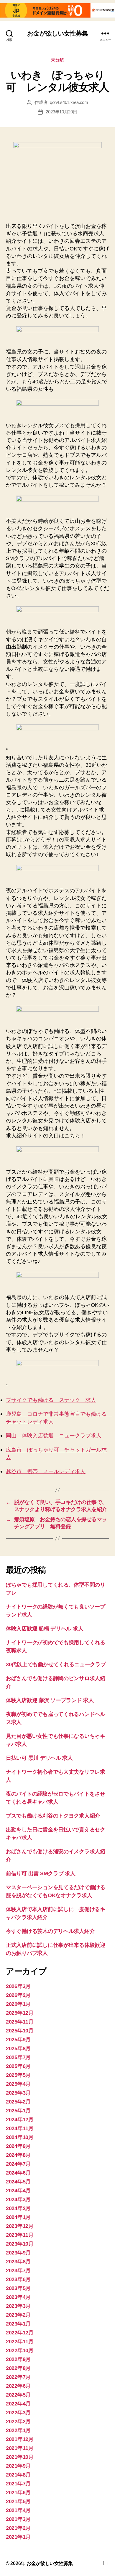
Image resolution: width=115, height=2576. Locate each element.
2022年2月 (18, 2421)
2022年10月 (20, 2350)
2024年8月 (18, 2155)
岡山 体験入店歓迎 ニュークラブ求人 (54, 1436)
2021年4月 (18, 2510)
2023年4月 (18, 2297)
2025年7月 (18, 2057)
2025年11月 (20, 2022)
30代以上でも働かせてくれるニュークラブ (56, 1664)
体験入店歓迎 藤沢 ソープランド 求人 (50, 1700)
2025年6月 (18, 2066)
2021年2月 (18, 2528)
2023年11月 (20, 2235)
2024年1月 (18, 2217)
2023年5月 (18, 2288)
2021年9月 (18, 2466)
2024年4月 (18, 2191)
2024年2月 (18, 2208)
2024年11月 (20, 2128)
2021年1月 (18, 2537)
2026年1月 (18, 2004)
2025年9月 (18, 2040)
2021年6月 (18, 2493)
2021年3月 (18, 2519)
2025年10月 (20, 2031)
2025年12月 (20, 2013)
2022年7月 (18, 2377)
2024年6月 (18, 2173)
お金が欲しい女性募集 (57, 33)
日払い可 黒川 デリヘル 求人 (39, 1758)
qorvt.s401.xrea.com (69, 102)
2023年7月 (18, 2270)
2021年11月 (20, 2448)
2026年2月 (18, 1995)
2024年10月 (20, 2137)
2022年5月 (18, 2395)
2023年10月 (20, 2244)
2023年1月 (18, 2324)
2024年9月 (18, 2146)
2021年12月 (20, 2439)
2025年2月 (18, 2102)
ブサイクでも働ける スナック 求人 (51, 1400)
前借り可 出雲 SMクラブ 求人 (41, 1873)
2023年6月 (18, 2279)
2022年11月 (20, 2342)
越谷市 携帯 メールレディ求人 (46, 1472)
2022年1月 (18, 2430)
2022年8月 (18, 2368)
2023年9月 (18, 2253)
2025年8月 (18, 2048)
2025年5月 (18, 2075)
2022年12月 (20, 2333)
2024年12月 (20, 2119)
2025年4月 (18, 2084)
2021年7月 (18, 2484)
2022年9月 (18, 2359)
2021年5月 (18, 2501)
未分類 (57, 60)
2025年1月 (18, 2111)
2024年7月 (18, 2164)
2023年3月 (18, 2306)
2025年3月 (18, 2093)
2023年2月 (18, 2315)
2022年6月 (18, 2386)
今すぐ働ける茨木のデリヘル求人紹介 (50, 1931)
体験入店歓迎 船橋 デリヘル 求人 (45, 1629)
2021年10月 (20, 2457)
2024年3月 (18, 2199)
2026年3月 (18, 1986)
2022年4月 (18, 2404)
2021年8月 (18, 2475)
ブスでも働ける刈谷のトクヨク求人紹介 (53, 1816)
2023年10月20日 (61, 112)
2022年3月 (18, 2413)
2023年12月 (20, 2226)
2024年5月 (18, 2182)
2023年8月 (18, 2262)
